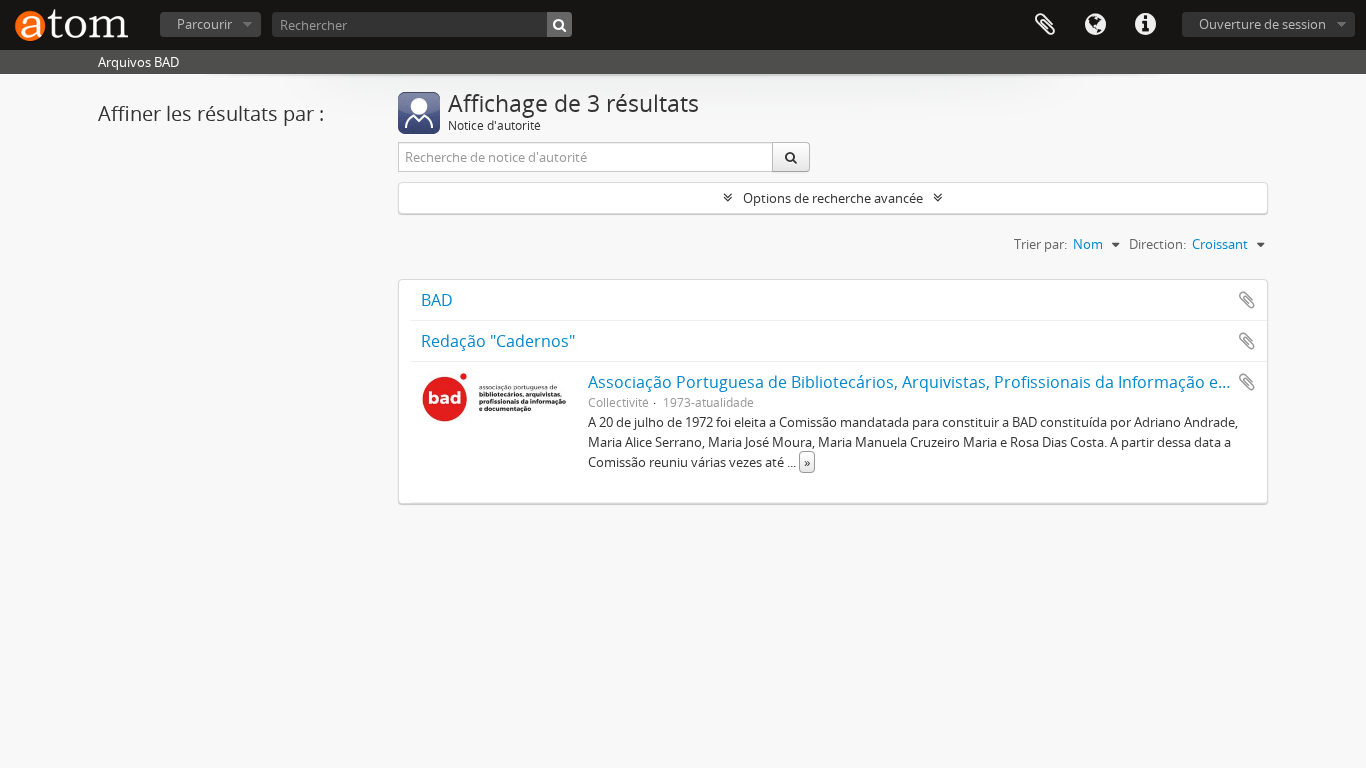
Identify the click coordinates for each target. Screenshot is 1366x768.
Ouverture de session (1262, 24)
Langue (1095, 25)
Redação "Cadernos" (498, 341)
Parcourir (204, 24)
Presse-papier (1045, 25)
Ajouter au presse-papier (1247, 300)
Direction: (1157, 244)
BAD (437, 300)
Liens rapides (1145, 25)
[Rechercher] (559, 24)
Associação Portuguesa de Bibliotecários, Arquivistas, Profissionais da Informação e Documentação (963, 382)
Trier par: (1040, 244)
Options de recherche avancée (833, 198)
